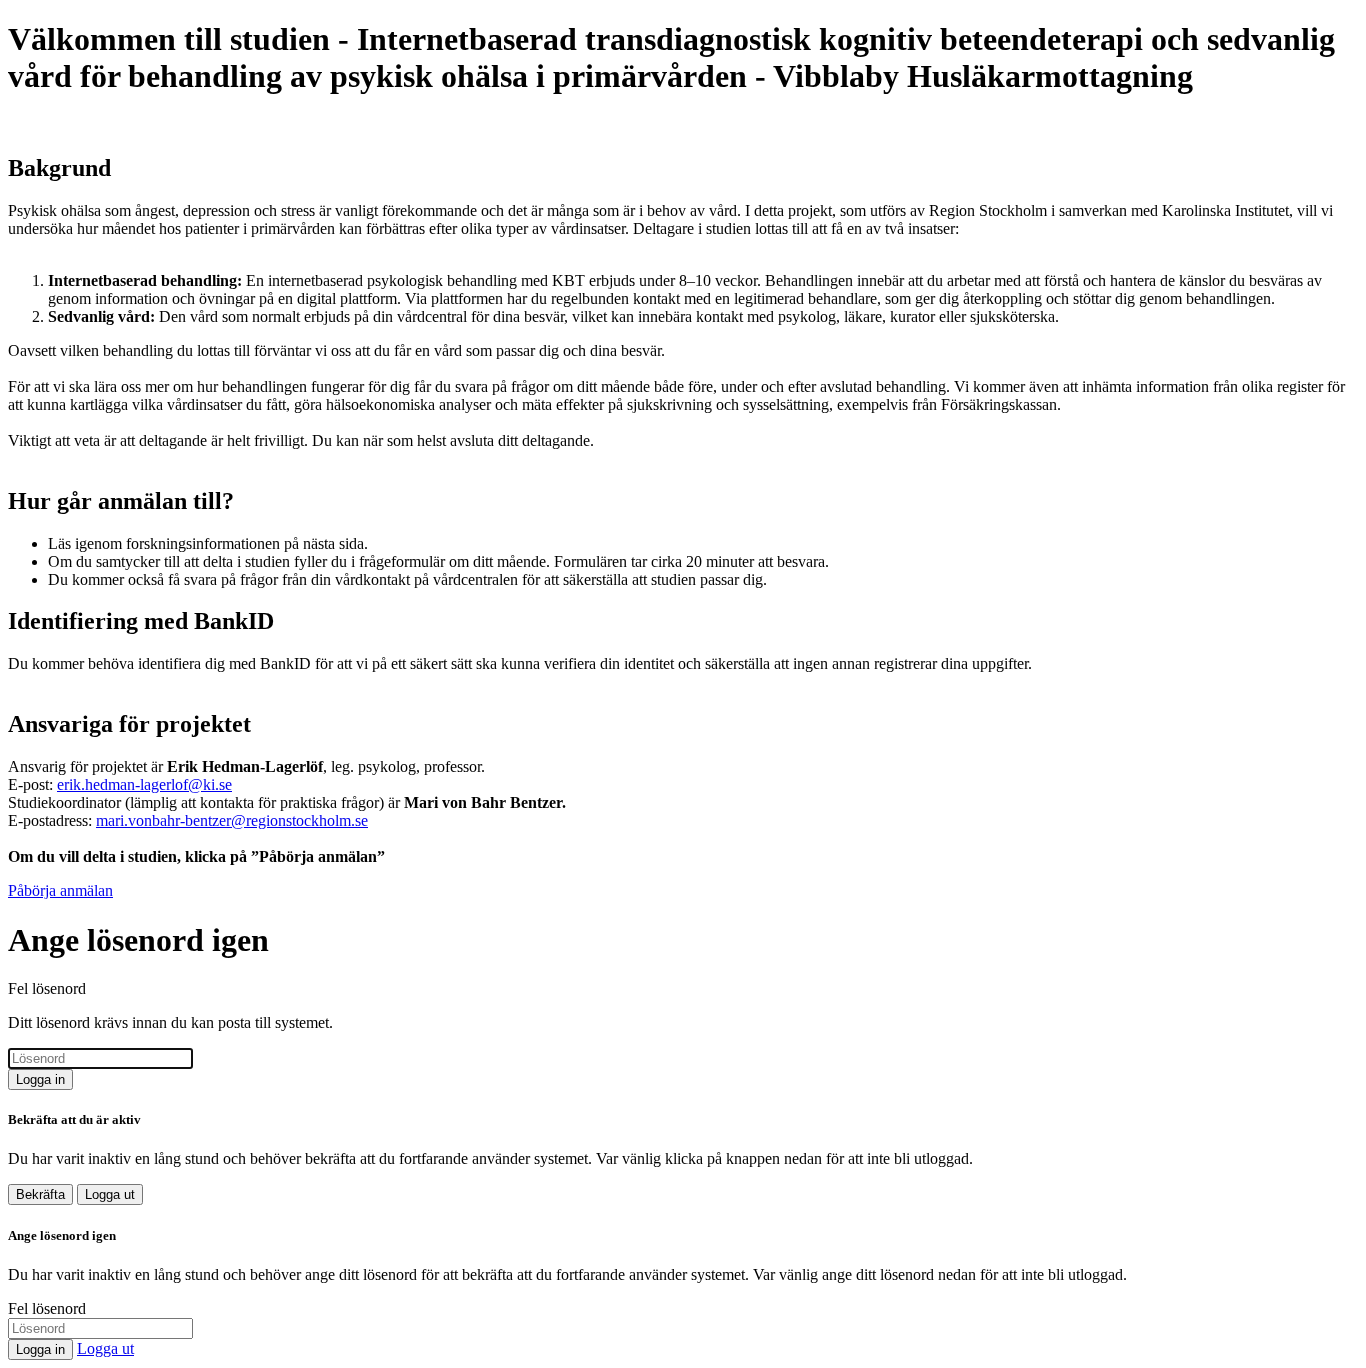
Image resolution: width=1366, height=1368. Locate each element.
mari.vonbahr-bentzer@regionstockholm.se (232, 820)
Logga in (40, 1079)
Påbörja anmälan (60, 890)
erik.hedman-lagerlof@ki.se (144, 784)
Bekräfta (40, 1194)
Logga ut (110, 1194)
